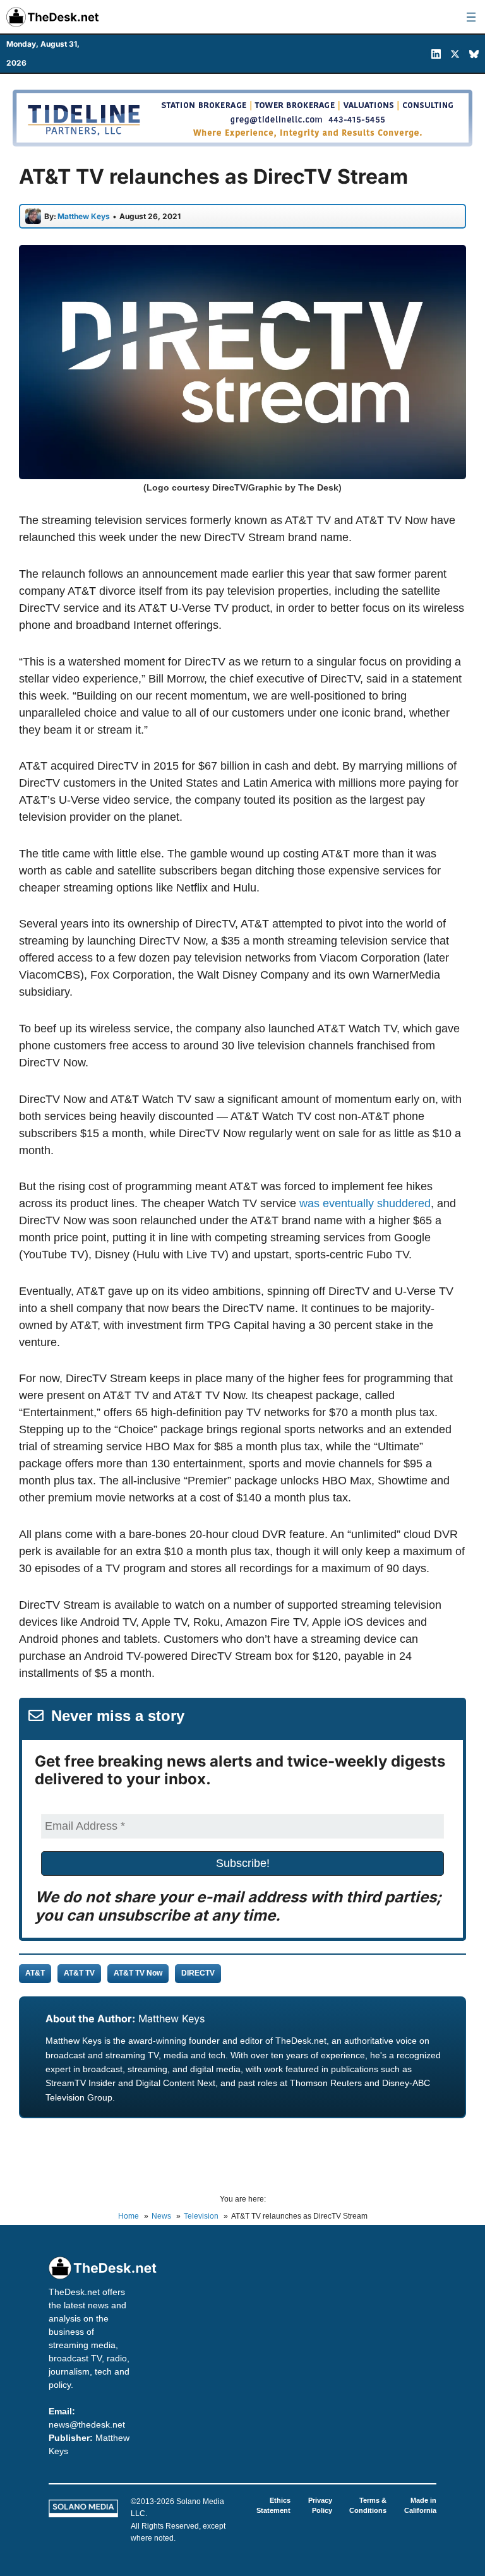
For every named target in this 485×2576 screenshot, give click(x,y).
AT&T (35, 1973)
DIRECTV (198, 1973)
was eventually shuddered (365, 1203)
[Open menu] (471, 17)
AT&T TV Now (138, 1973)
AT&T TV (79, 1973)
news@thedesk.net (87, 2424)
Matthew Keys (171, 2018)
